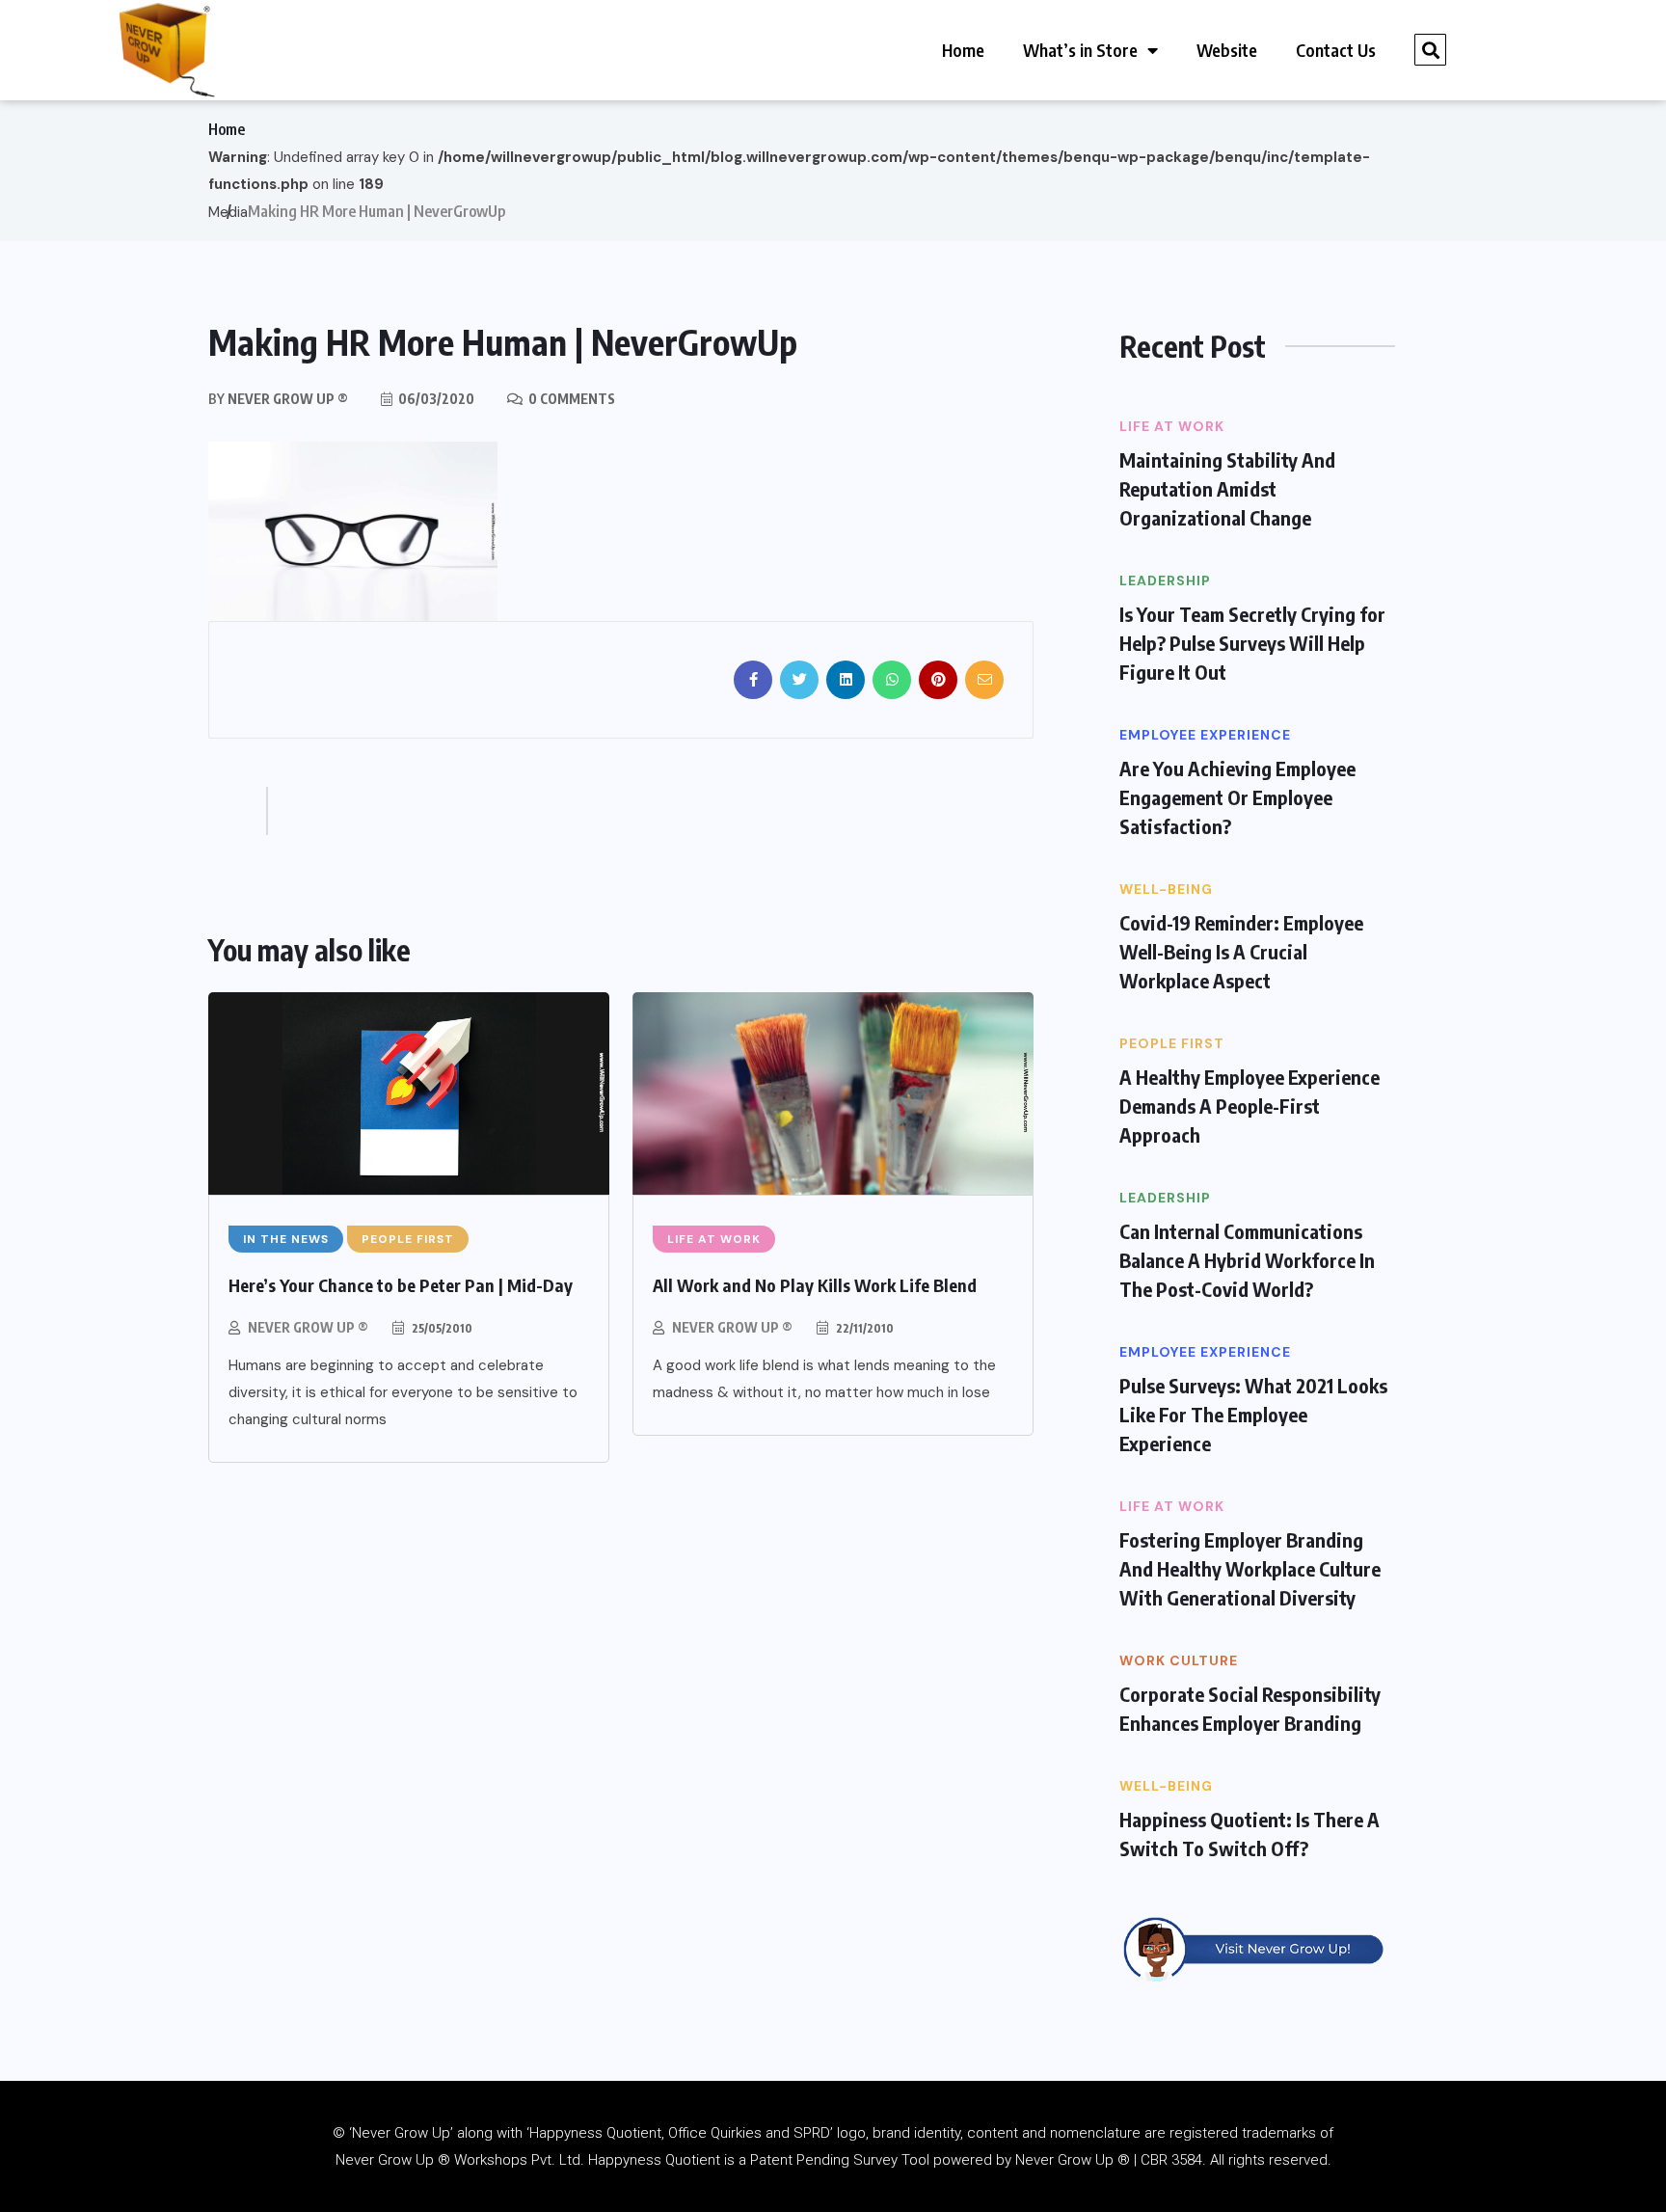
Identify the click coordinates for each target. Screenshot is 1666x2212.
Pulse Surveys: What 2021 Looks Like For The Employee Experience (1253, 1414)
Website (1227, 50)
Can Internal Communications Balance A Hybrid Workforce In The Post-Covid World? (1247, 1260)
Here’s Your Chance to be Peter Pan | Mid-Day (401, 1285)
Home (963, 50)
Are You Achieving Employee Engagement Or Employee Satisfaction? (1237, 797)
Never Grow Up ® (308, 1327)
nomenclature (1095, 2133)
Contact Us (1336, 50)
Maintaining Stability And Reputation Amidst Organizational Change (1227, 488)
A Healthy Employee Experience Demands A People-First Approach (1249, 1106)
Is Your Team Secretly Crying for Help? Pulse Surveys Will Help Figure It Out (1252, 643)
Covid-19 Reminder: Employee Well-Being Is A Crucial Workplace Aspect (1241, 951)
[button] (1430, 50)
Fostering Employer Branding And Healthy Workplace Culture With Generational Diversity (1250, 1568)
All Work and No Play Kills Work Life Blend (815, 1285)
